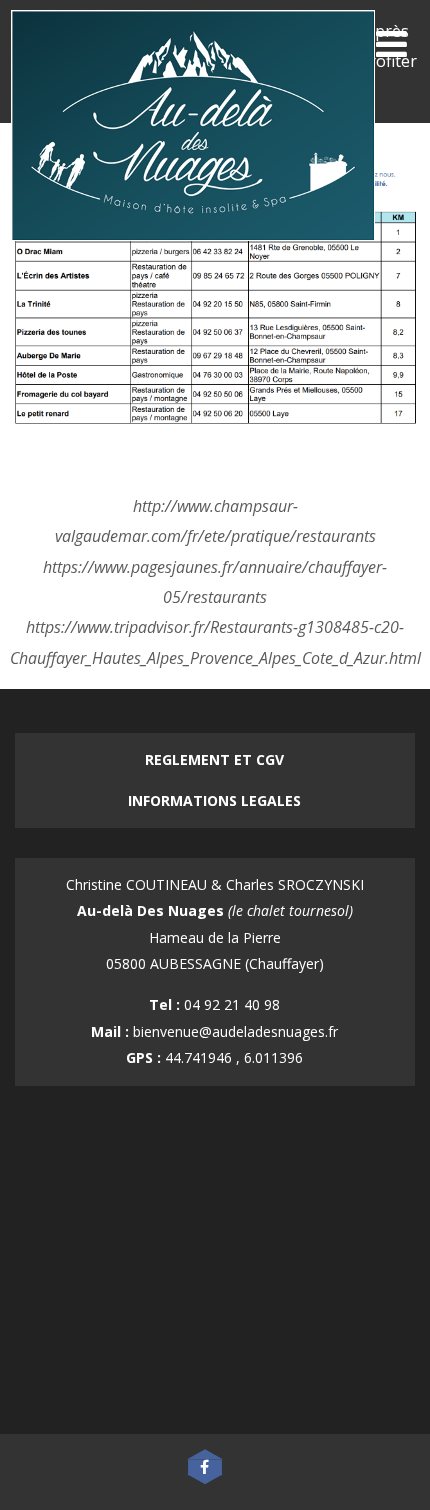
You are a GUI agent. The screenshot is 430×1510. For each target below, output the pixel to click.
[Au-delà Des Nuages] (193, 245)
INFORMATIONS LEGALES (214, 800)
